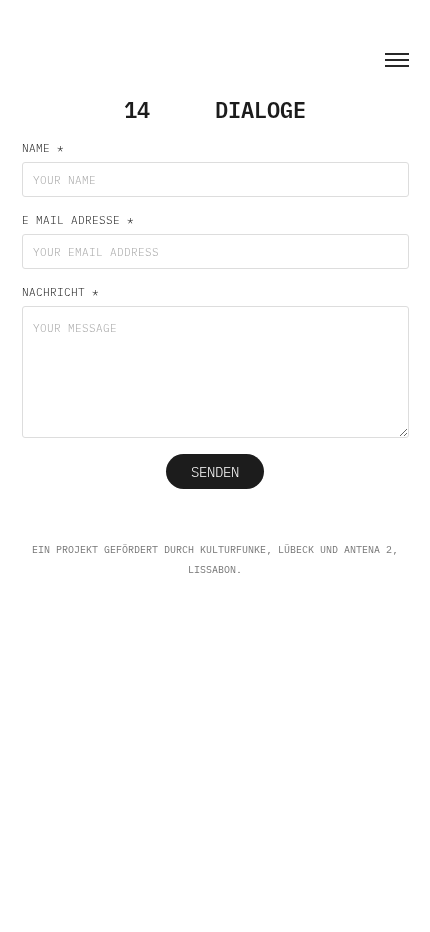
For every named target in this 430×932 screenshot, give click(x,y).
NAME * (43, 148)
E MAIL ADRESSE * (78, 220)
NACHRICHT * (60, 292)
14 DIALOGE (215, 108)
